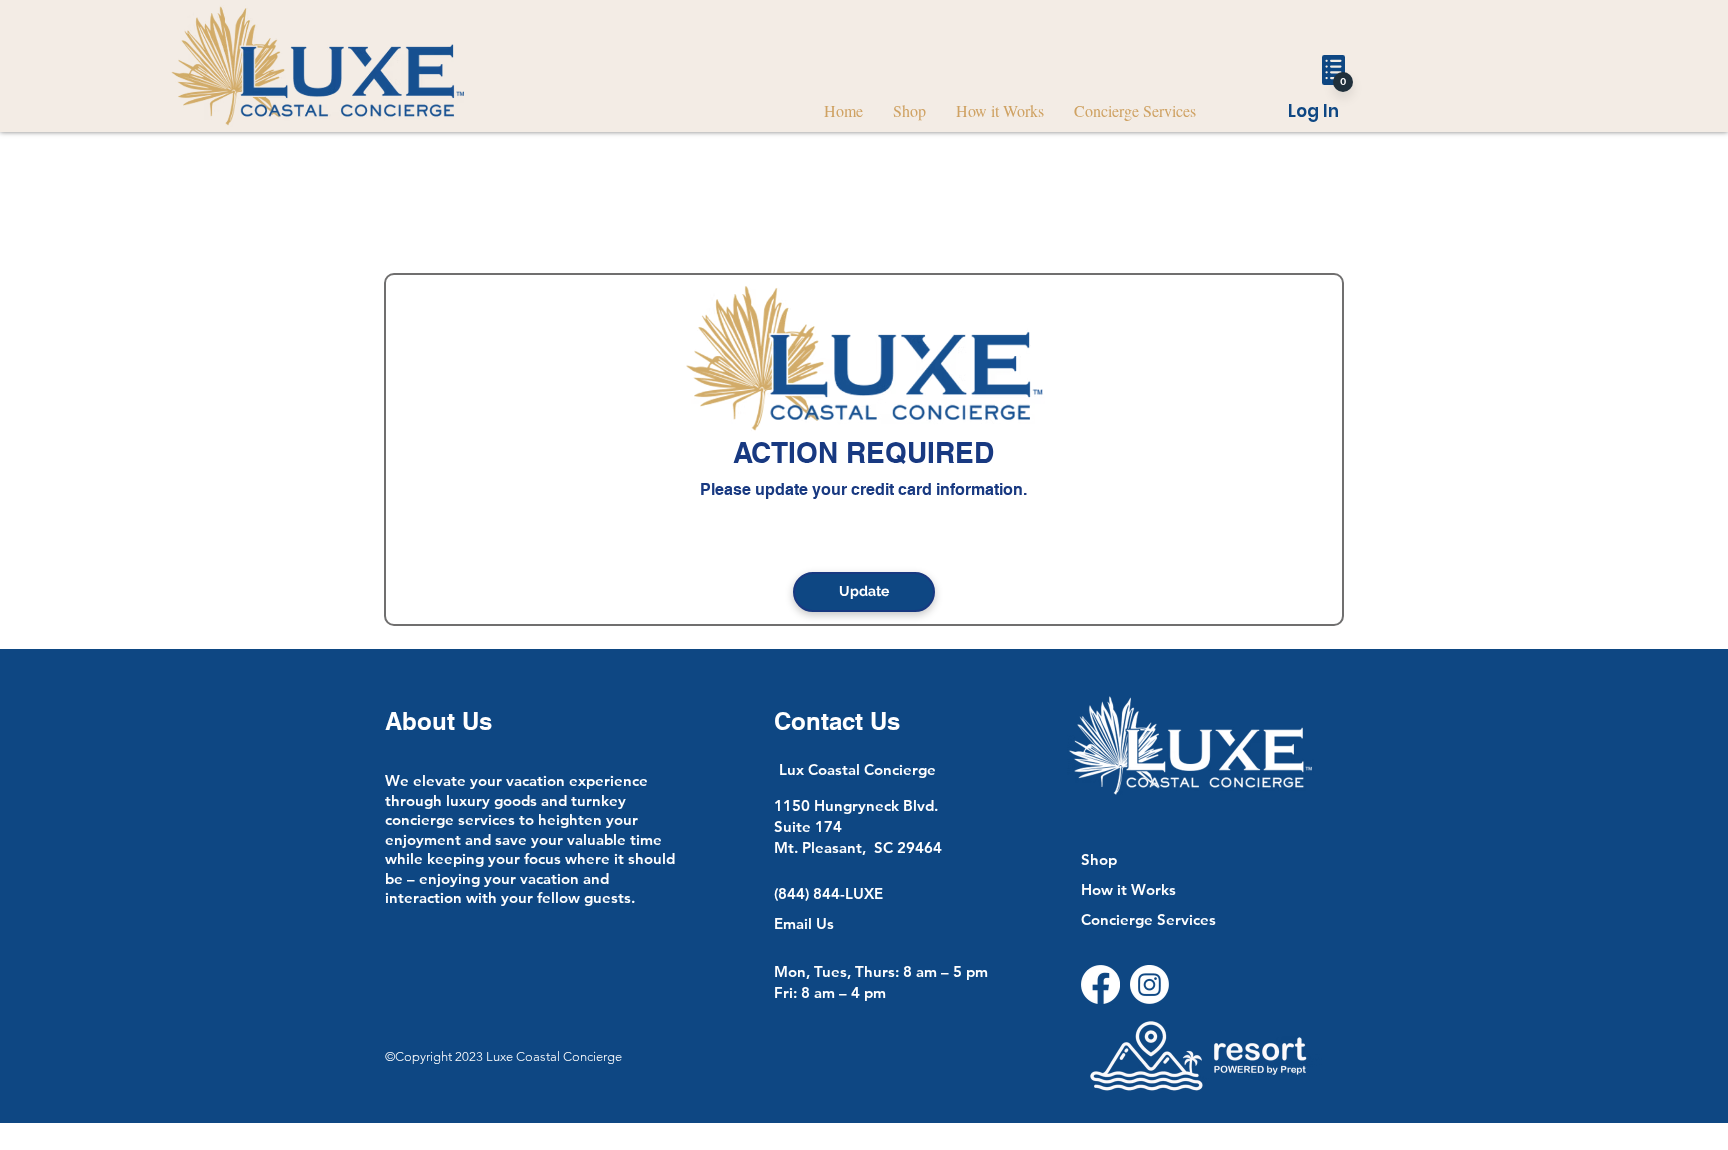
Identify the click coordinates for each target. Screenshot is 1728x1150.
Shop (1099, 859)
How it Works (1128, 889)
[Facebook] (1100, 984)
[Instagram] (1149, 984)
